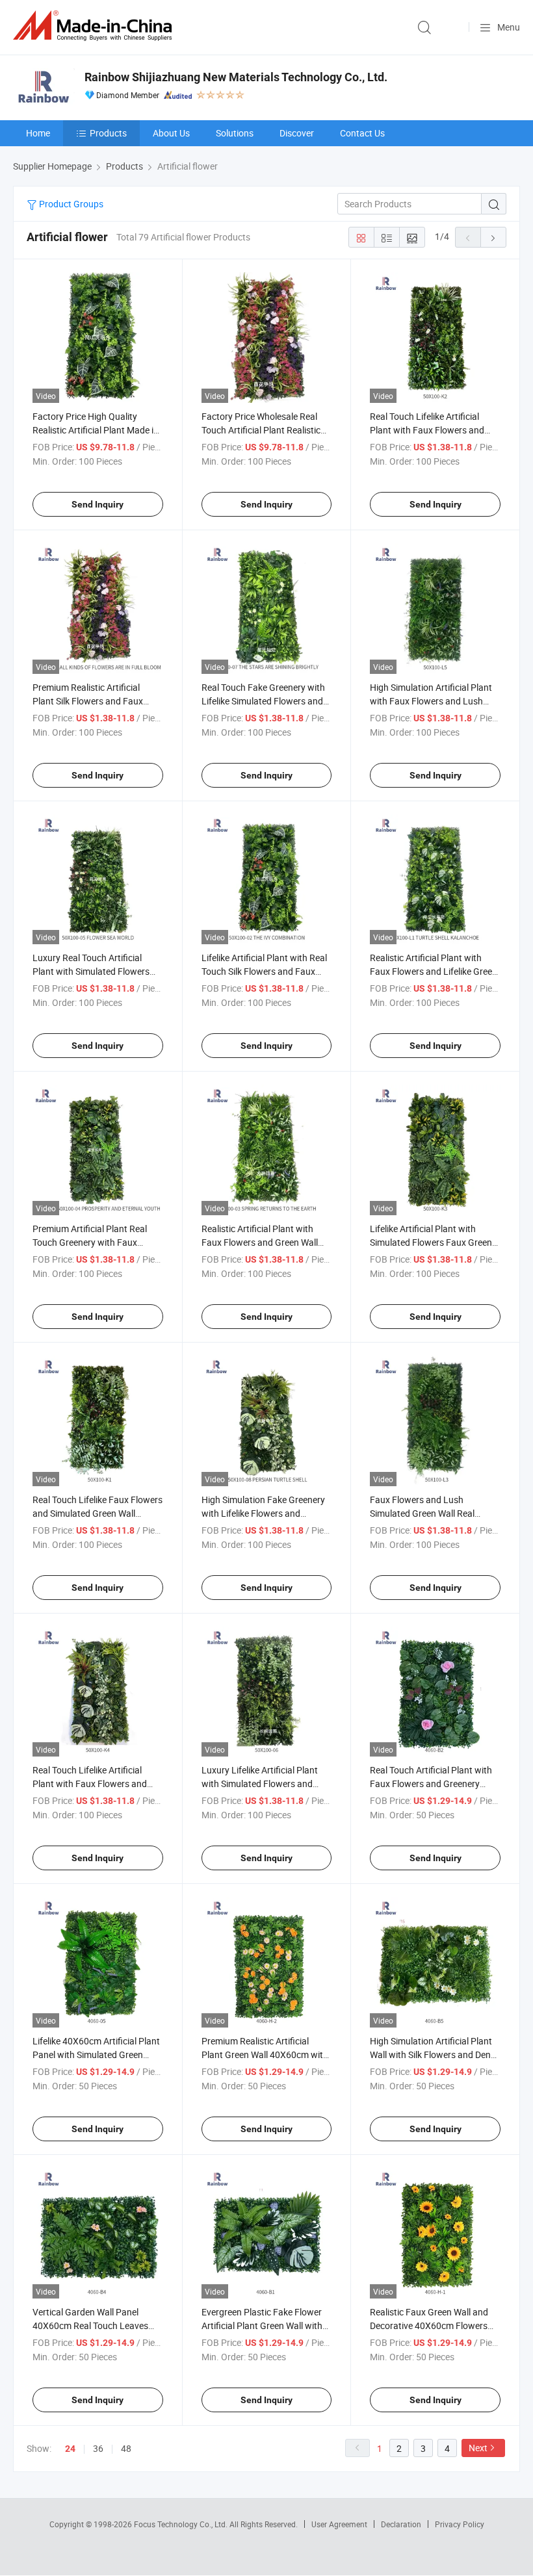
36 (98, 2448)
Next (478, 2448)
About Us (171, 133)
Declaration (401, 2524)
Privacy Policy (460, 2524)
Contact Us (362, 133)
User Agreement (339, 2524)
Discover (297, 133)
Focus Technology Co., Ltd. (182, 2524)
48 (126, 2448)
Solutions (235, 133)
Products (108, 133)
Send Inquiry (97, 504)
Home (38, 133)
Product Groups (70, 204)
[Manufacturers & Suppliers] (95, 26)
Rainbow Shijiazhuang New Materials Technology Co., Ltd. (236, 77)
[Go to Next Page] (493, 237)
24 (70, 2449)
